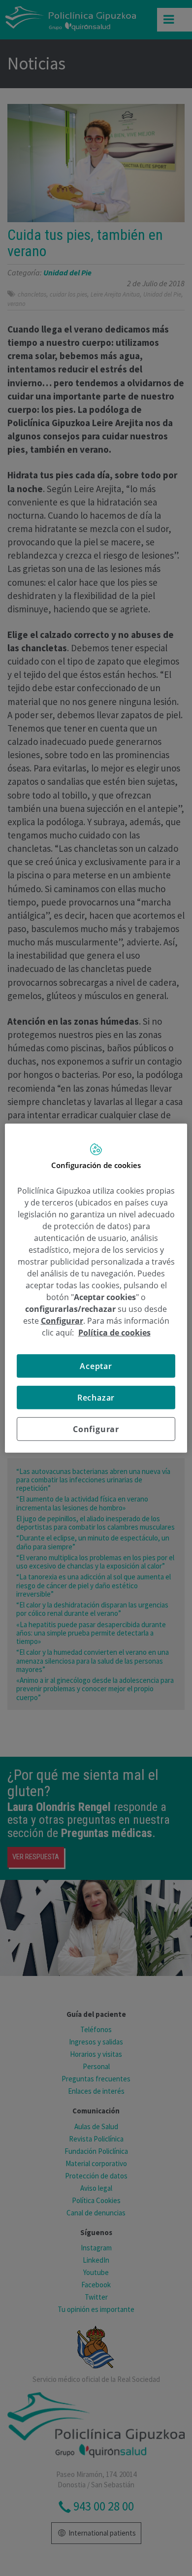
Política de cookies (114, 1333)
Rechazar (96, 1398)
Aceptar (96, 1366)
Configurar (96, 1429)
